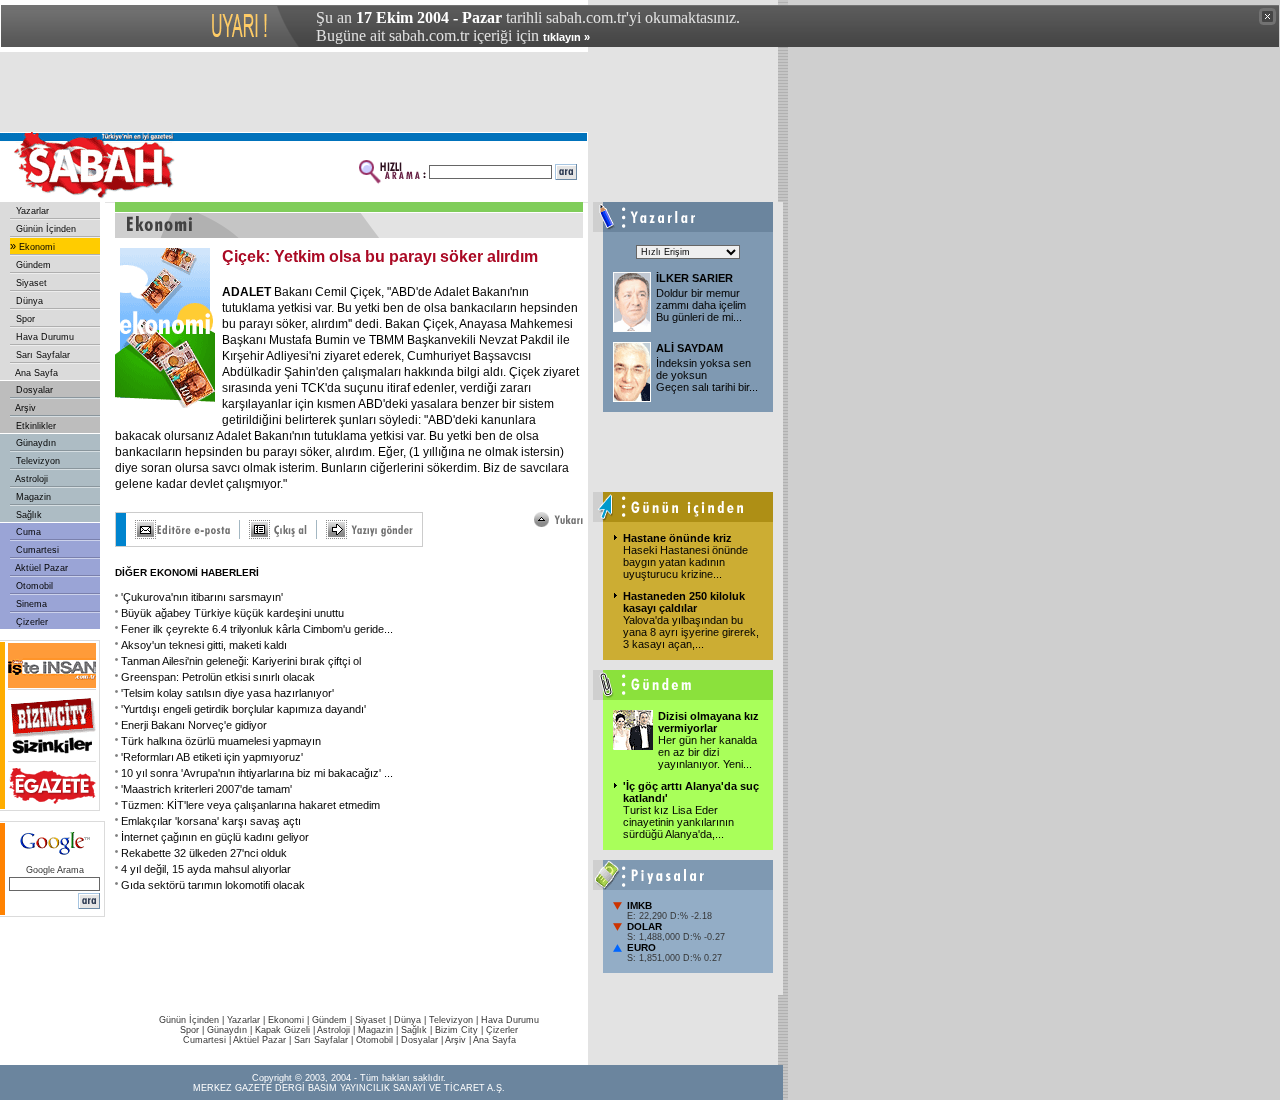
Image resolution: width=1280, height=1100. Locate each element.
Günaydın (34, 443)
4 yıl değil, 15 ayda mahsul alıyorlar (206, 869)
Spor (24, 319)
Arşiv (24, 408)
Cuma (27, 532)
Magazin (32, 497)
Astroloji (30, 479)
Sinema (30, 604)
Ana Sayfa (35, 373)
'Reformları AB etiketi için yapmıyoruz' (212, 757)
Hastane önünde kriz (677, 538)
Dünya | (411, 1020)
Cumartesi (36, 550)
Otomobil (33, 586)
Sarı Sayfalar (41, 355)
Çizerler (30, 622)
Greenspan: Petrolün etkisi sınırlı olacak (218, 677)
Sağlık (27, 515)
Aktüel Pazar (40, 568)
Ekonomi (35, 247)
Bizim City (456, 1030)
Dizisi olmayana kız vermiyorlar (708, 722)
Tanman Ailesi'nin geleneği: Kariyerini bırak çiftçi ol (241, 661)
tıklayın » (566, 37)
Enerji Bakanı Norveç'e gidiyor (194, 725)
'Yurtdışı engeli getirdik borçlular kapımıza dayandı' (243, 709)
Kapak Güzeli (282, 1030)
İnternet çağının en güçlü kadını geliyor (215, 837)
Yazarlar (31, 211)
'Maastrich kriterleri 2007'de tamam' (206, 789)
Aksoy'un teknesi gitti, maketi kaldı (204, 645)
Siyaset (30, 283)
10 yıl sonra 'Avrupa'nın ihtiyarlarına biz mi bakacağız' (257, 773)
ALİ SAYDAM (689, 348)
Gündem (32, 265)
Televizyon (36, 461)
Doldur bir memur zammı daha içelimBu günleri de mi (701, 305)
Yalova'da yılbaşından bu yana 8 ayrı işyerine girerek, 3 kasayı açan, (691, 632)
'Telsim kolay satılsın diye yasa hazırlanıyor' (227, 693)
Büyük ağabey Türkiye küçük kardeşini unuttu (232, 613)
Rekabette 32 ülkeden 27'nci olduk (204, 853)
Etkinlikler (34, 426)
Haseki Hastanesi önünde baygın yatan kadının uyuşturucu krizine (685, 562)
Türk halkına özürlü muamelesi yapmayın (221, 741)
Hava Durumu (43, 337)
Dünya (28, 301)
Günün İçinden (44, 229)
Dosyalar (33, 390)
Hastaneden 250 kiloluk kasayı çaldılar (684, 602)
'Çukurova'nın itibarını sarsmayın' (202, 597)
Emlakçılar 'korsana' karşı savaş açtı (211, 821)
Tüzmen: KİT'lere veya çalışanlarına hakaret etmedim (250, 805)
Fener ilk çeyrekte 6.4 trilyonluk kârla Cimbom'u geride (257, 629)
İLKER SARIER (694, 278)
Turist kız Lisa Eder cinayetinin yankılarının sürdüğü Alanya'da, (678, 822)
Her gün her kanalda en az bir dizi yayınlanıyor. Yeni (707, 752)
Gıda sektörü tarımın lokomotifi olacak (213, 885)
